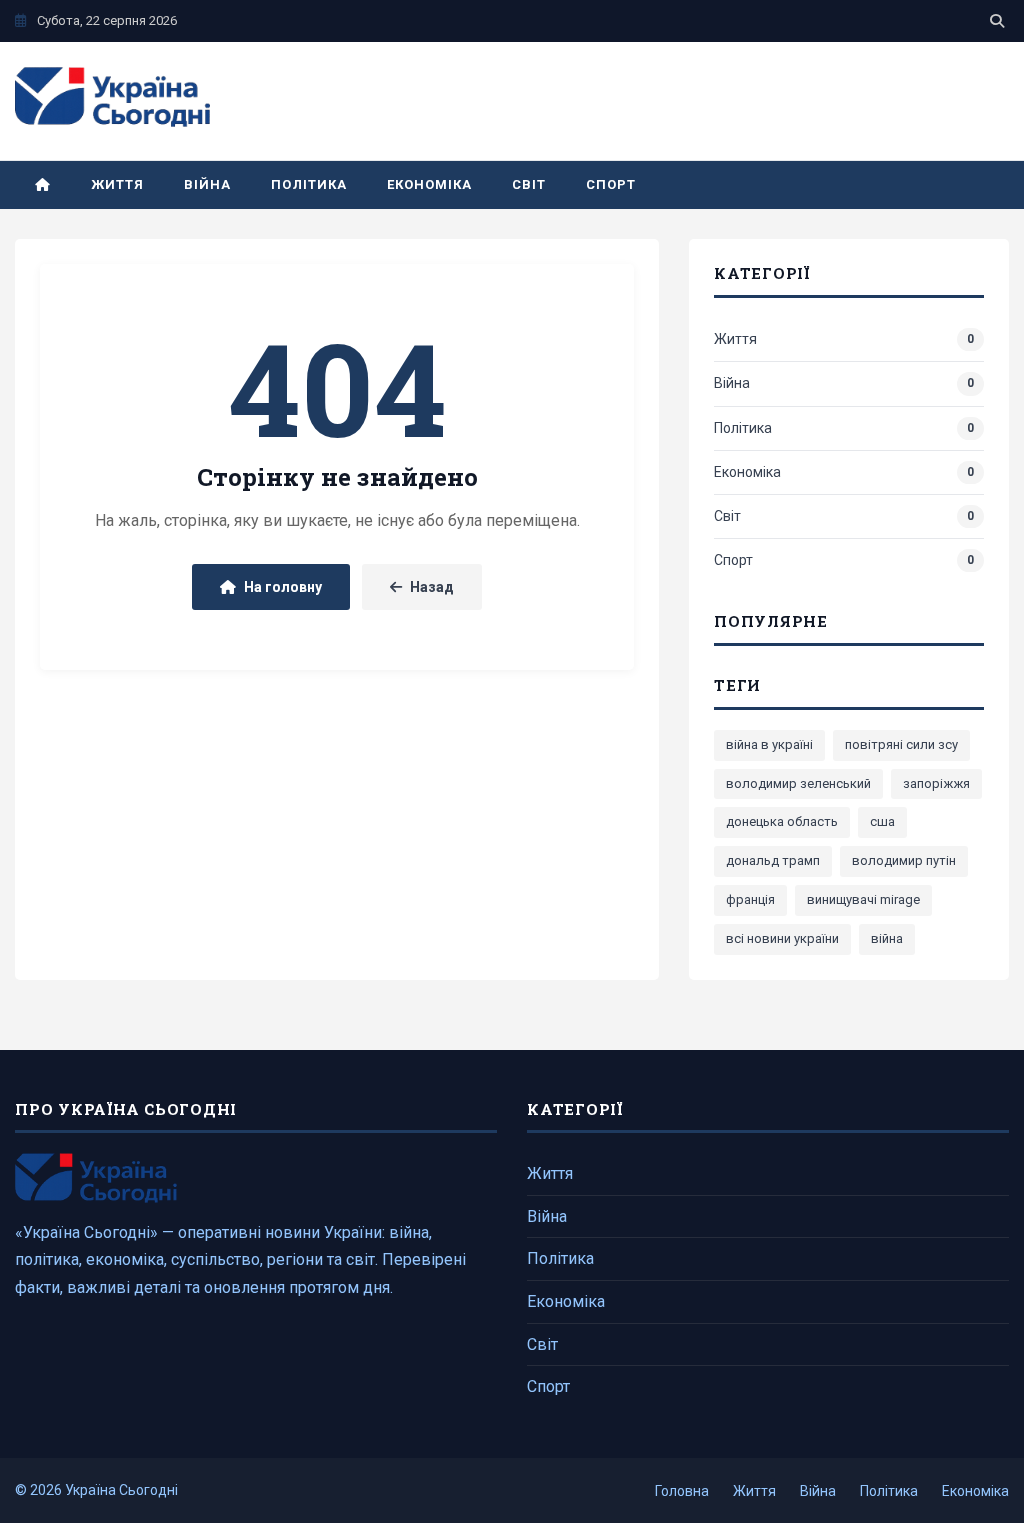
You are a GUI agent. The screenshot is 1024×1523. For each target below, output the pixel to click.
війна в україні (769, 744)
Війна (207, 184)
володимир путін (904, 860)
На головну (283, 587)
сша (882, 821)
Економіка (429, 184)
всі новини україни (782, 938)
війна (887, 938)
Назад (432, 587)
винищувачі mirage (863, 899)
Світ (529, 184)
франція (750, 899)
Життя (117, 184)
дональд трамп (773, 860)
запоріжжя (936, 783)
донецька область (782, 821)
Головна (682, 1491)
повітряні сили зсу (901, 744)
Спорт (611, 184)
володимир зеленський (798, 783)
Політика (308, 184)
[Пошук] (997, 21)
